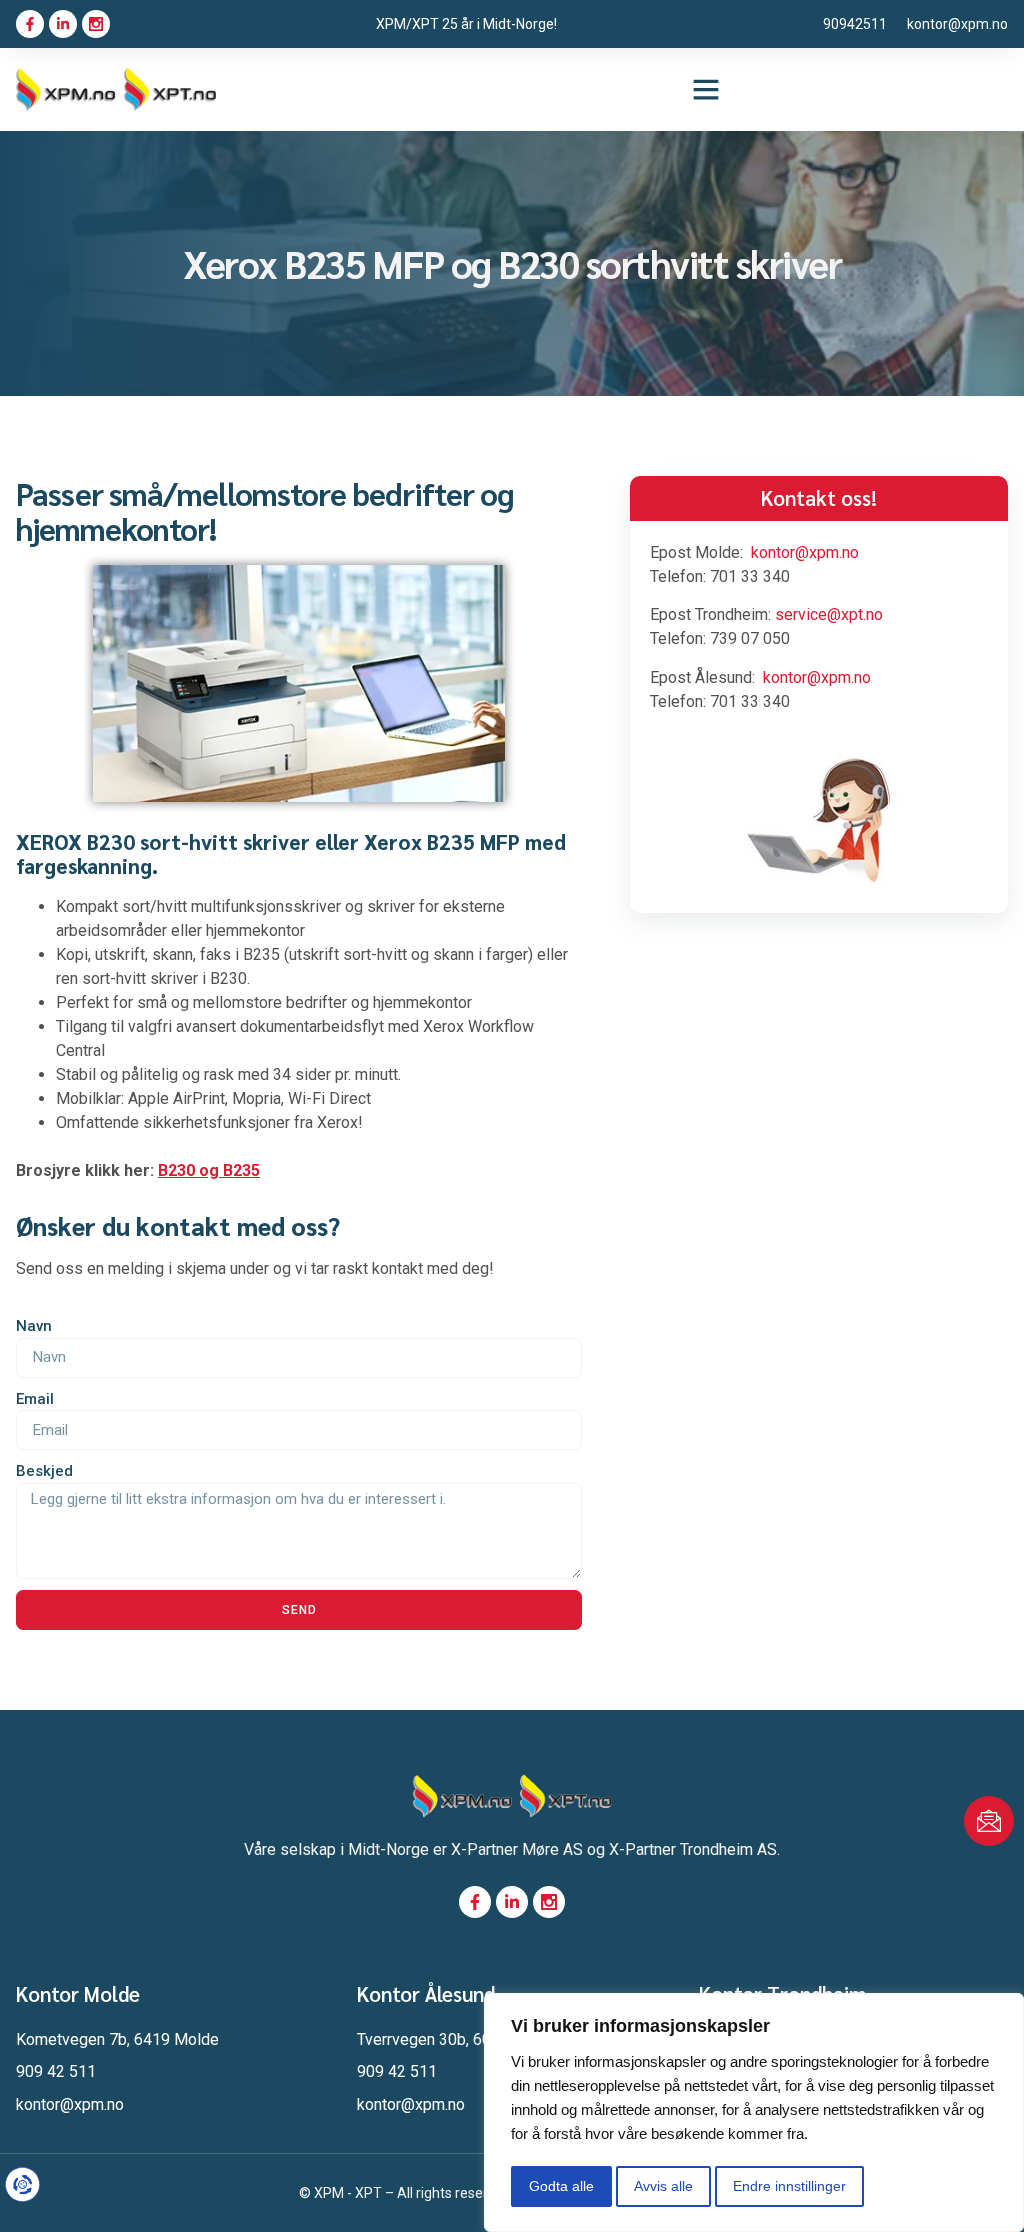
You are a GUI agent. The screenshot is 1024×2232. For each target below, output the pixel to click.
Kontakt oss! (819, 497)
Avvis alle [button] (663, 2186)
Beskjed (44, 1471)
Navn (34, 1326)
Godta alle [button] (561, 2186)
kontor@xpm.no (805, 552)
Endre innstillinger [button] (789, 2186)
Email (35, 1399)
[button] (706, 89)
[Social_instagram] (96, 24)
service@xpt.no (829, 614)
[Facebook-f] (30, 24)
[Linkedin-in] (63, 24)
